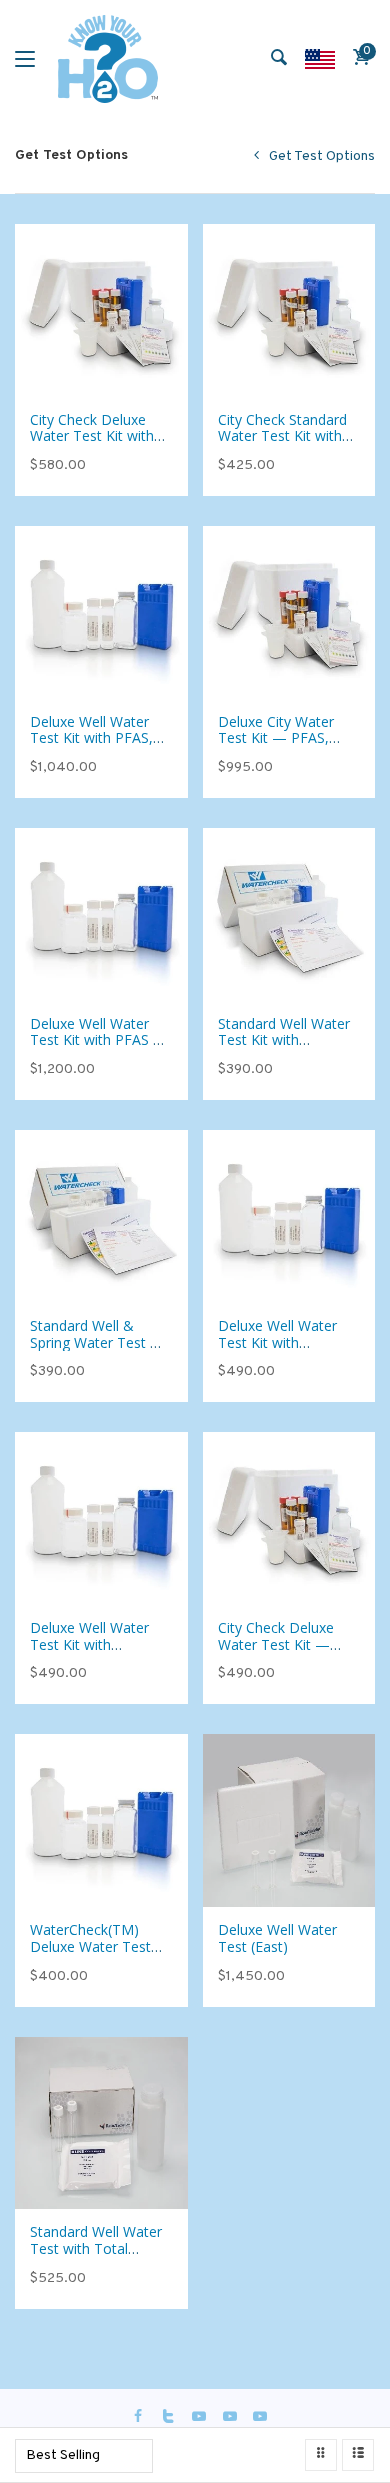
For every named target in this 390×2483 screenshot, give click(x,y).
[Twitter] (169, 2417)
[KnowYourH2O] (108, 59)
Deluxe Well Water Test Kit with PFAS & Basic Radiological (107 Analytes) (97, 1048)
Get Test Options (322, 156)
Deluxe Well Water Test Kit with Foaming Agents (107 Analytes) (277, 1350)
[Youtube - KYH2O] (260, 2417)
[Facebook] (138, 2417)
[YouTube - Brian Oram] (230, 2417)
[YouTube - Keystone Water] (199, 2417)
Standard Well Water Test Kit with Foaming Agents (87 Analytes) (284, 1048)
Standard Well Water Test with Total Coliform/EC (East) (96, 2248)
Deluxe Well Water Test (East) (277, 1938)
